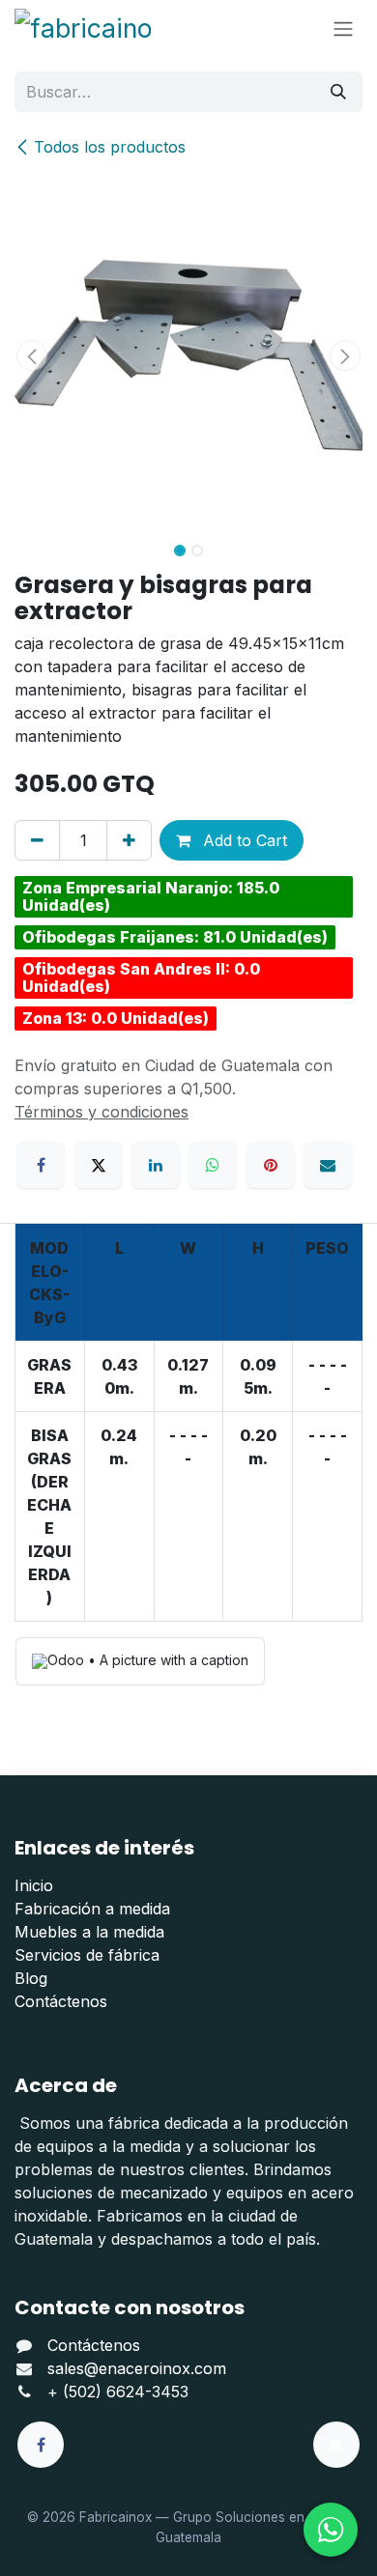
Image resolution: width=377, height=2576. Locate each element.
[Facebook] (41, 1165)
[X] (99, 1165)
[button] (32, 355)
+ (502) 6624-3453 (118, 2392)
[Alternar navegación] (343, 28)
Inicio (34, 1885)
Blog (31, 1978)
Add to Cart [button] (243, 840)
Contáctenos (61, 2001)
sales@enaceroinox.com (137, 2368)
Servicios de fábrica (87, 1955)
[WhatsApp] (213, 1165)
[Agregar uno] (129, 840)
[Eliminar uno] (37, 840)
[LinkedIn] (156, 1165)
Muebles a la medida (89, 1932)
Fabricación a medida (92, 1909)
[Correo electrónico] (328, 1165)
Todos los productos (110, 147)
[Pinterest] (271, 1165)
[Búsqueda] (338, 92)
